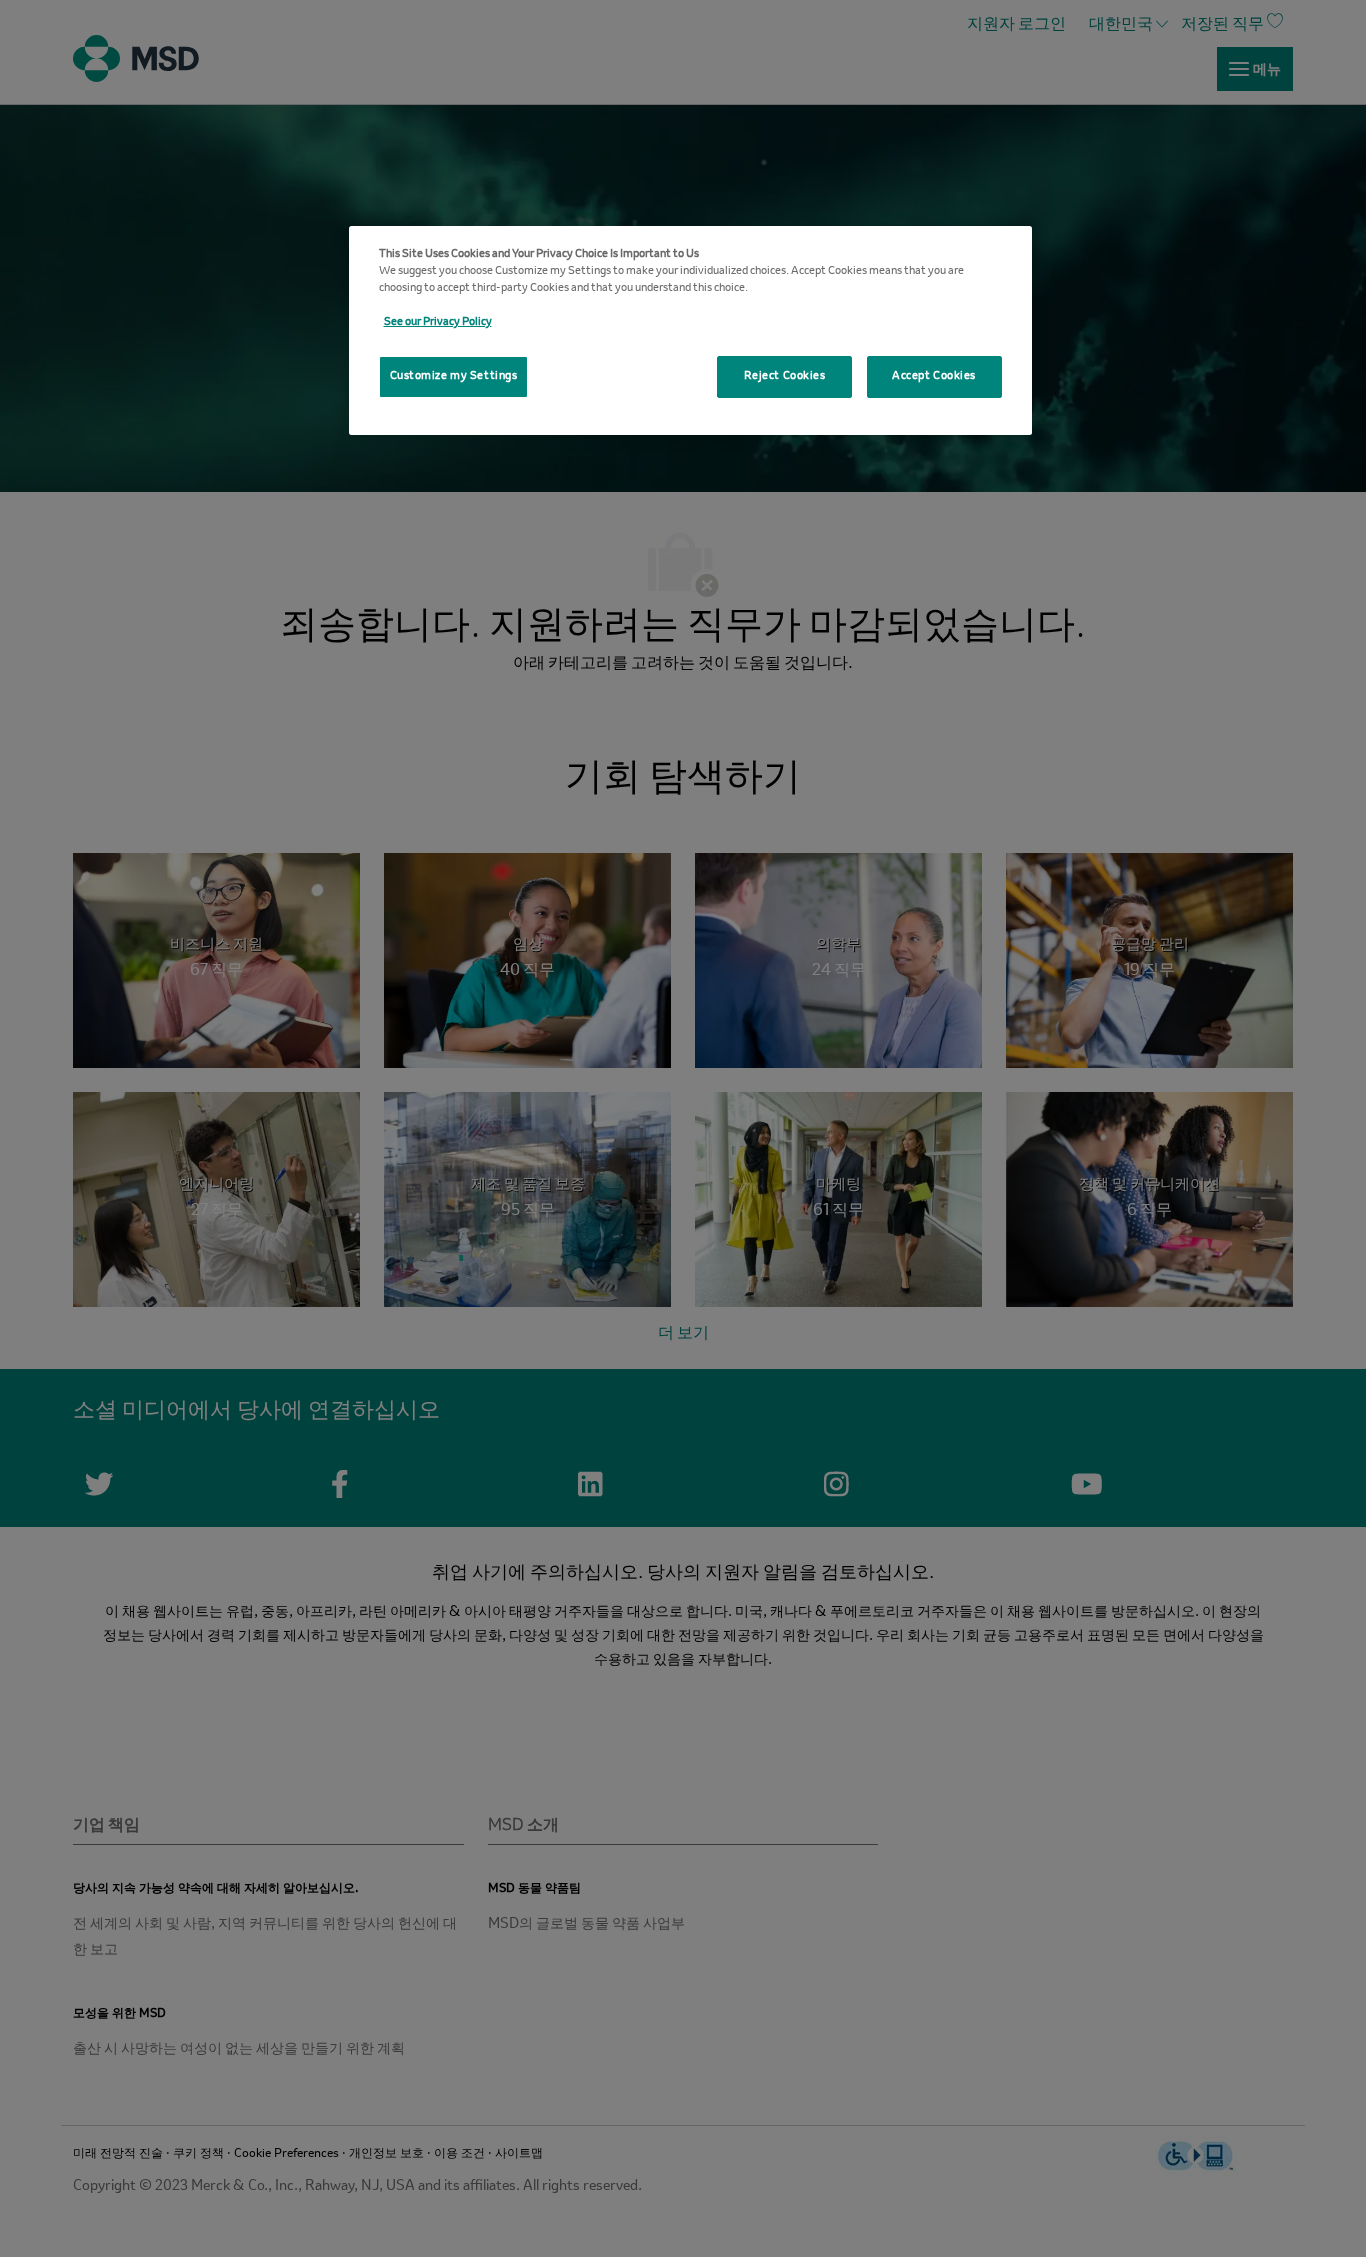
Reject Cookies (785, 376)
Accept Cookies (934, 376)
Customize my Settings (454, 376)
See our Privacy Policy (438, 322)
